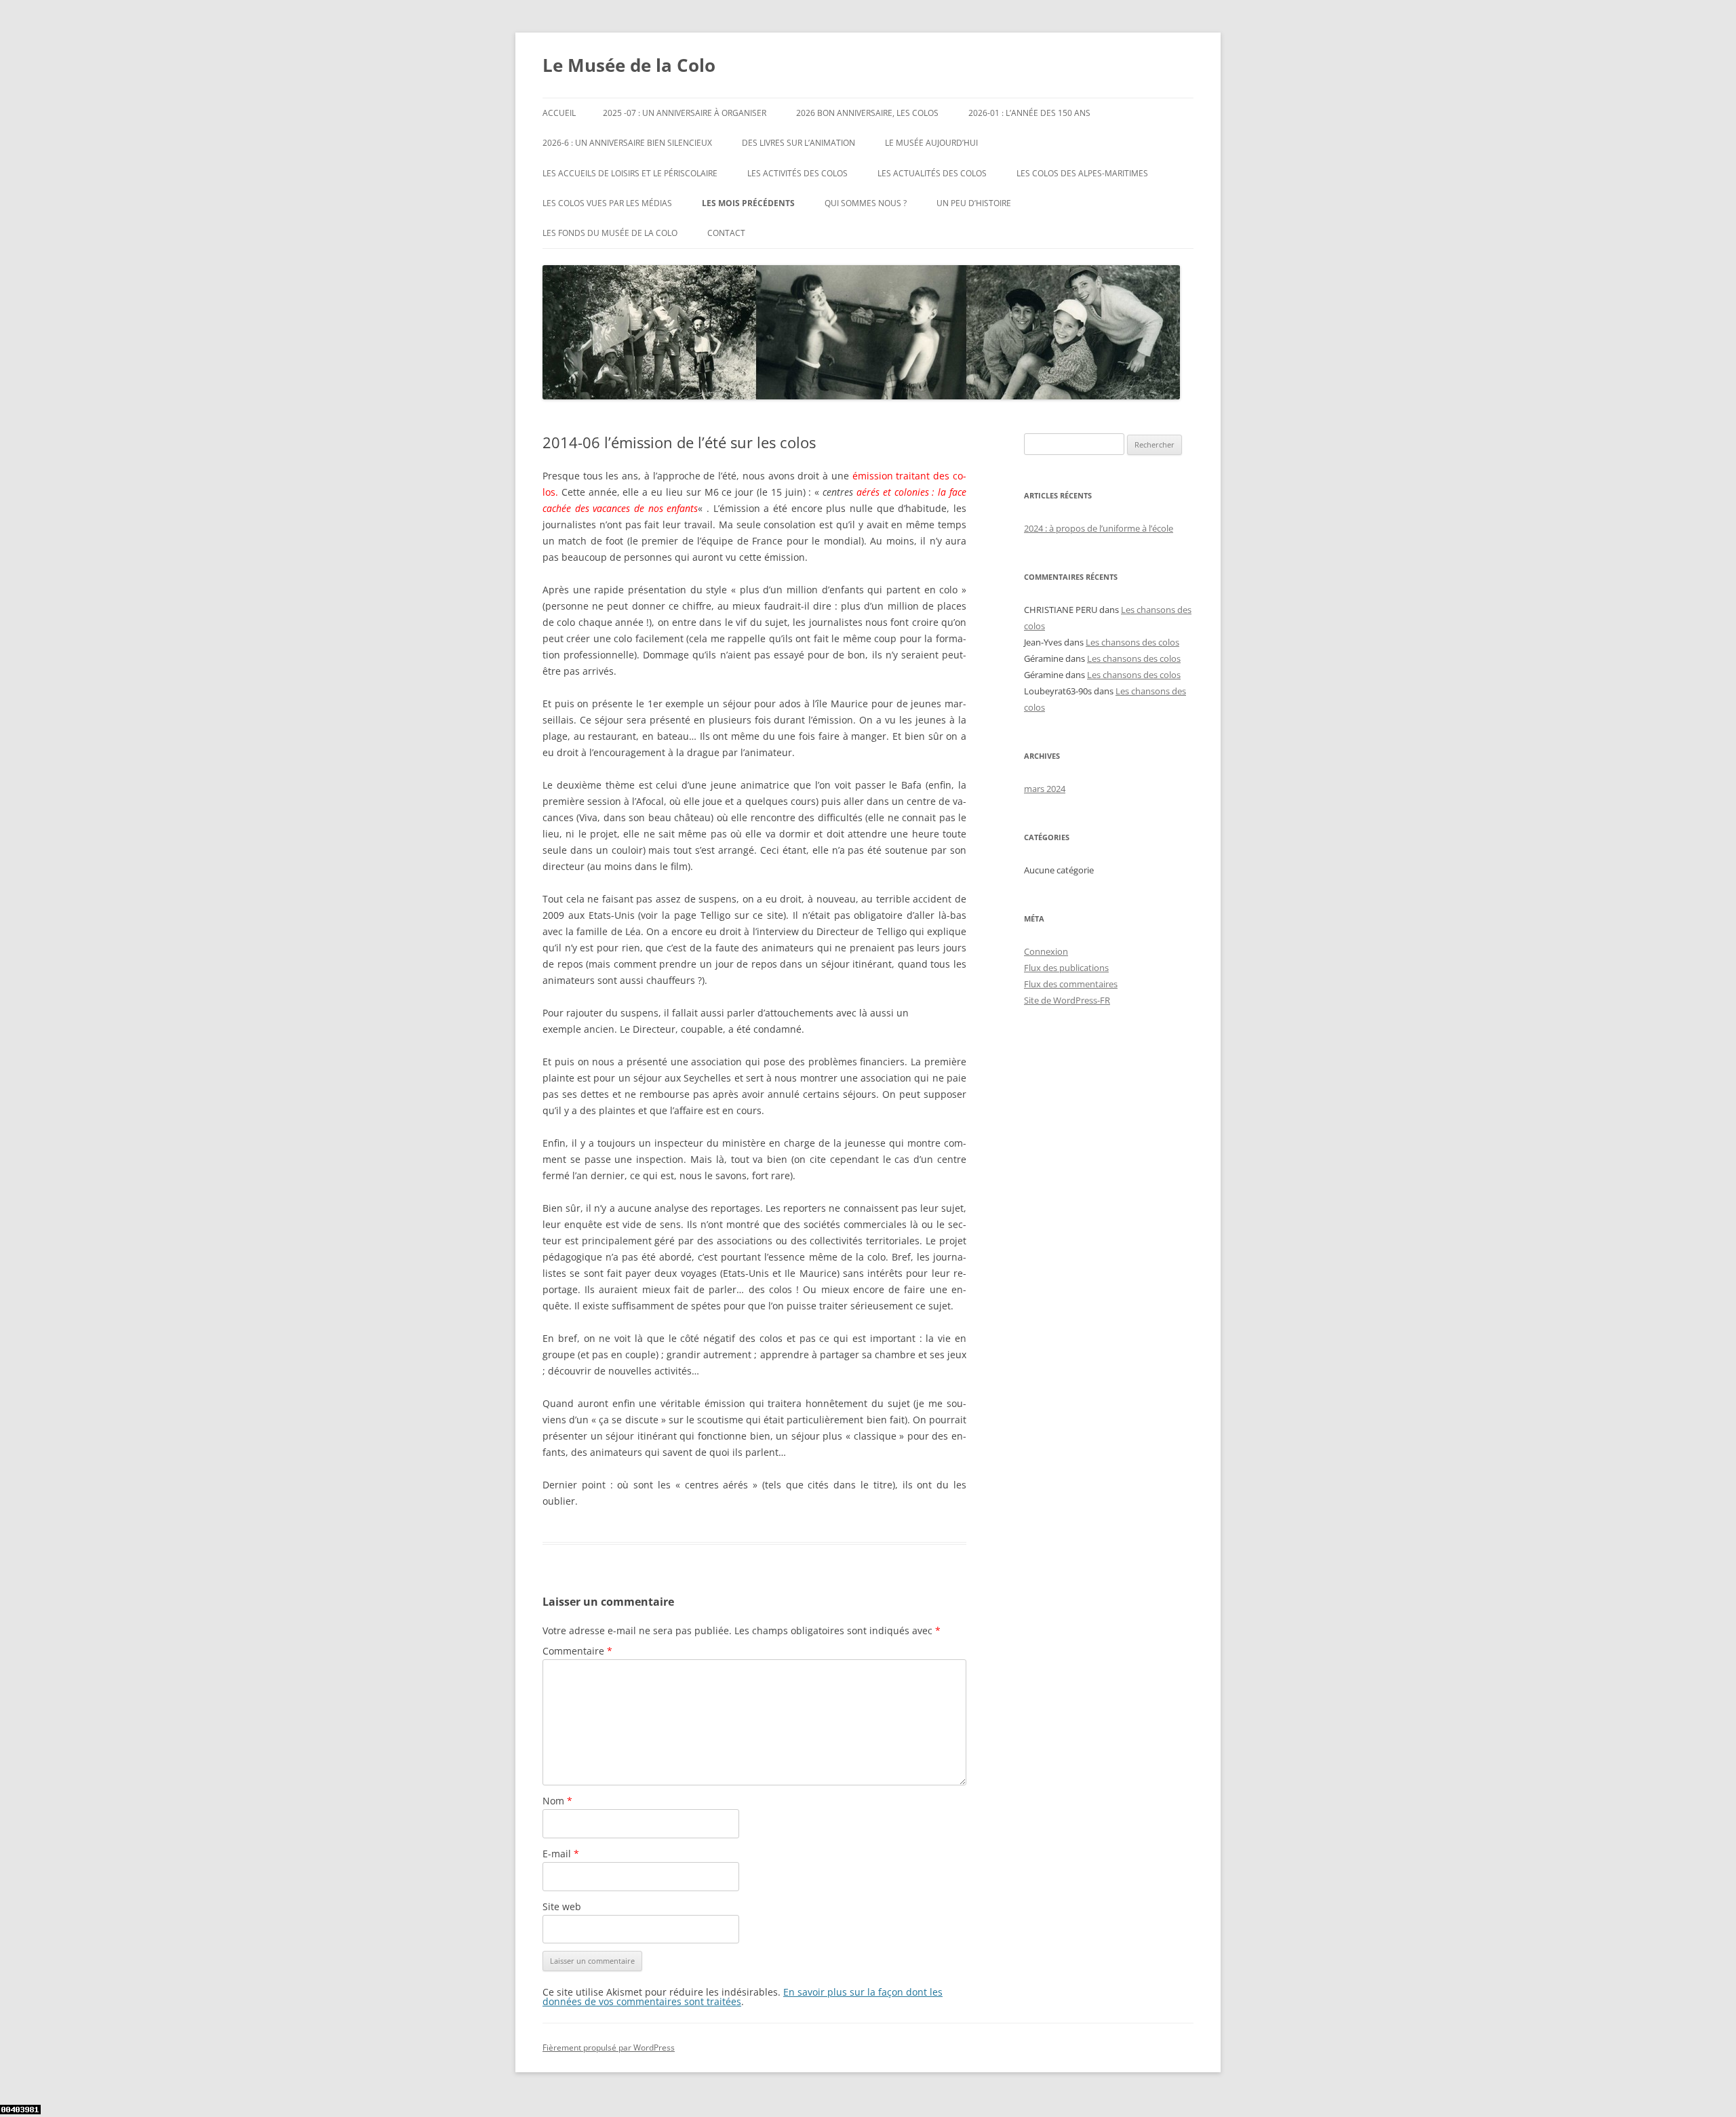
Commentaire (577, 1651)
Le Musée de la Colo (629, 65)
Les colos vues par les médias (607, 203)
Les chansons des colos (1132, 642)
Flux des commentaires (1071, 984)
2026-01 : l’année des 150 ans (1029, 113)
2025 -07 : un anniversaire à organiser (685, 113)
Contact (726, 233)
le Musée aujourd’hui (931, 143)
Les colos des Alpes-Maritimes (1082, 173)
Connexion (1046, 951)
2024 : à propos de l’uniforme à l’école (1099, 528)
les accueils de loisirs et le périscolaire (630, 173)
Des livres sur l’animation (798, 143)
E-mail (561, 1854)
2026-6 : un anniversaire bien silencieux (627, 143)
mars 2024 (1045, 789)
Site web (562, 1906)
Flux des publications (1066, 968)
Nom (557, 1801)
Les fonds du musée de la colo (610, 233)
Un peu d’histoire (974, 203)
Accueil (559, 113)
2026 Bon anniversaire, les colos (867, 113)
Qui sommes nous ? (866, 203)
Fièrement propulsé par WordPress (609, 2047)
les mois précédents (748, 203)
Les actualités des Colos (932, 173)
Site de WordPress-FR (1067, 1000)
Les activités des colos (797, 173)
